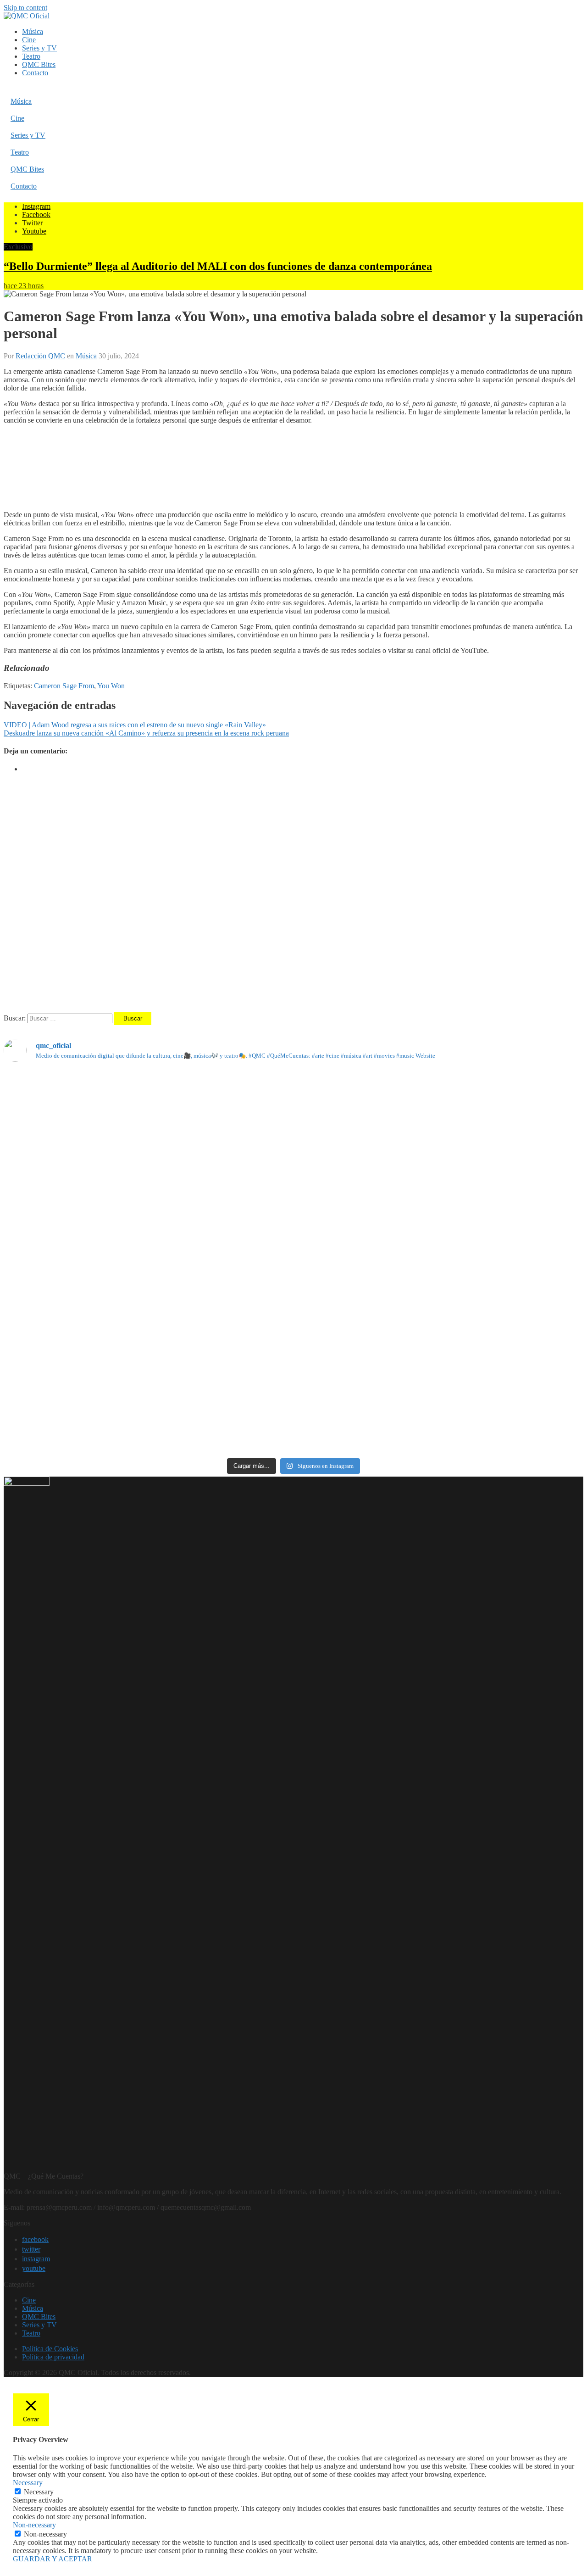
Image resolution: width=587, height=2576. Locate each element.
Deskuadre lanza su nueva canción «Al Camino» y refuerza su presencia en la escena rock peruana (146, 733)
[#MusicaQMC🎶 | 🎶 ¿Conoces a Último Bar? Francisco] (293, 1217)
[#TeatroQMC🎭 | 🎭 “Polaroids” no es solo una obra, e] (488, 1123)
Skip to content (25, 8)
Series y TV (39, 48)
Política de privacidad (53, 2357)
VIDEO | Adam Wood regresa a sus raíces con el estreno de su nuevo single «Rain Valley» (135, 725)
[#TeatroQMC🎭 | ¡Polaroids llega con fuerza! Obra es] (99, 1211)
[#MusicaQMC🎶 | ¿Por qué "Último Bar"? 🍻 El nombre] (488, 1213)
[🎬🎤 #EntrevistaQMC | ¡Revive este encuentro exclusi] (293, 1304)
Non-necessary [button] (34, 2525)
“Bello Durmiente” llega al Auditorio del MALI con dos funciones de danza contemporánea (218, 266)
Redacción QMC (40, 356)
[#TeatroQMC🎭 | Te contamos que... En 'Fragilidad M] (99, 1102)
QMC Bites (39, 64)
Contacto (35, 73)
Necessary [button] (28, 2483)
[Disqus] (293, 895)
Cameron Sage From (64, 686)
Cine (29, 40)
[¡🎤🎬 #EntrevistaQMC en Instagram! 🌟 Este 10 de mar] (488, 1404)
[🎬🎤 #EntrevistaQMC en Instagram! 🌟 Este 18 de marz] (488, 1300)
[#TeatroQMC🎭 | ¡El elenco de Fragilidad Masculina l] (293, 1127)
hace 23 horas (24, 286)
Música (33, 31)
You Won (111, 686)
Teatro (31, 56)
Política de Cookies (50, 2349)
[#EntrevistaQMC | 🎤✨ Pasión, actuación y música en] (293, 1403)
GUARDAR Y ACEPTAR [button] (53, 2559)
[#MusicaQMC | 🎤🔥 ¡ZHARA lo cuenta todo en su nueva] (99, 1395)
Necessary (39, 2492)
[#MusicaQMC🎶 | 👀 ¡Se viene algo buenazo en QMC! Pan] (99, 1283)
